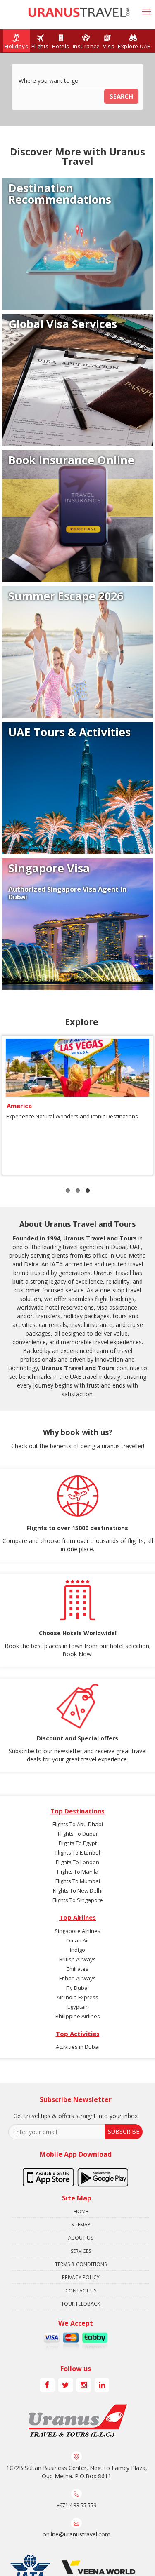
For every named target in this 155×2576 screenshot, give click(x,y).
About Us (81, 2238)
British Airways (77, 1959)
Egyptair (77, 2007)
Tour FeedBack (81, 2304)
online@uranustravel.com (76, 2534)
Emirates (77, 1969)
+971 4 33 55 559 (76, 2505)
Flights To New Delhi (78, 1890)
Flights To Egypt (78, 1843)
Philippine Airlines (78, 2016)
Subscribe (124, 2131)
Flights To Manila (78, 1872)
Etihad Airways (77, 1978)
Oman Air (78, 1940)
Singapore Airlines (77, 1931)
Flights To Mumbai (78, 1881)
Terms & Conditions (81, 2264)
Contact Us (81, 2291)
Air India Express (77, 1997)
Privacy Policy (81, 2277)
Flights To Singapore (78, 1900)
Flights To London (77, 1862)
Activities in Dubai (78, 2047)
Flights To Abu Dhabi (78, 1824)
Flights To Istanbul (78, 1853)
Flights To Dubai (77, 1834)
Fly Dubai (77, 1988)
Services (81, 2251)
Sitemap (81, 2225)
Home (81, 2211)
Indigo (77, 1950)
